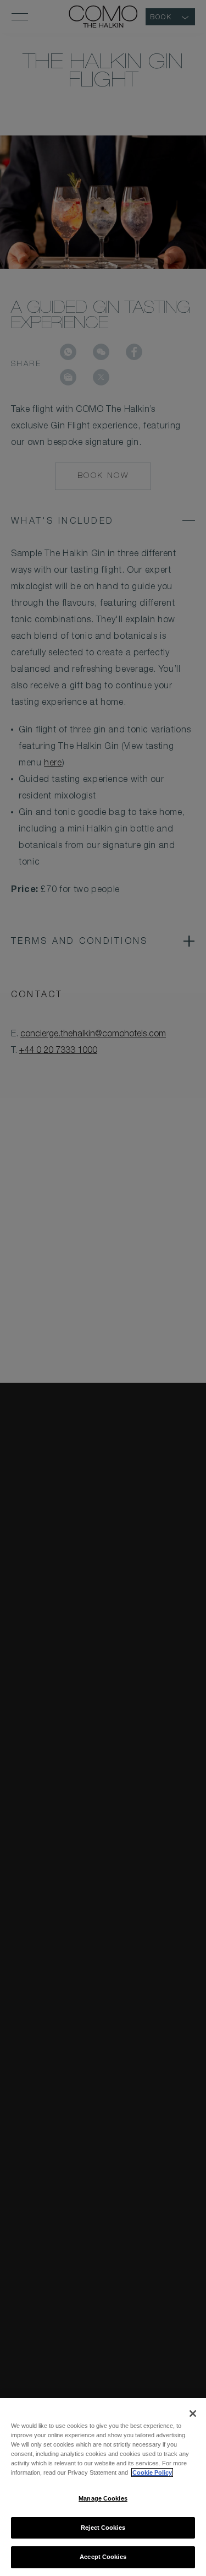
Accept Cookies (103, 2557)
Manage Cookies (103, 2498)
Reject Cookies (103, 2528)
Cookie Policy (152, 2472)
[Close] (193, 2414)
